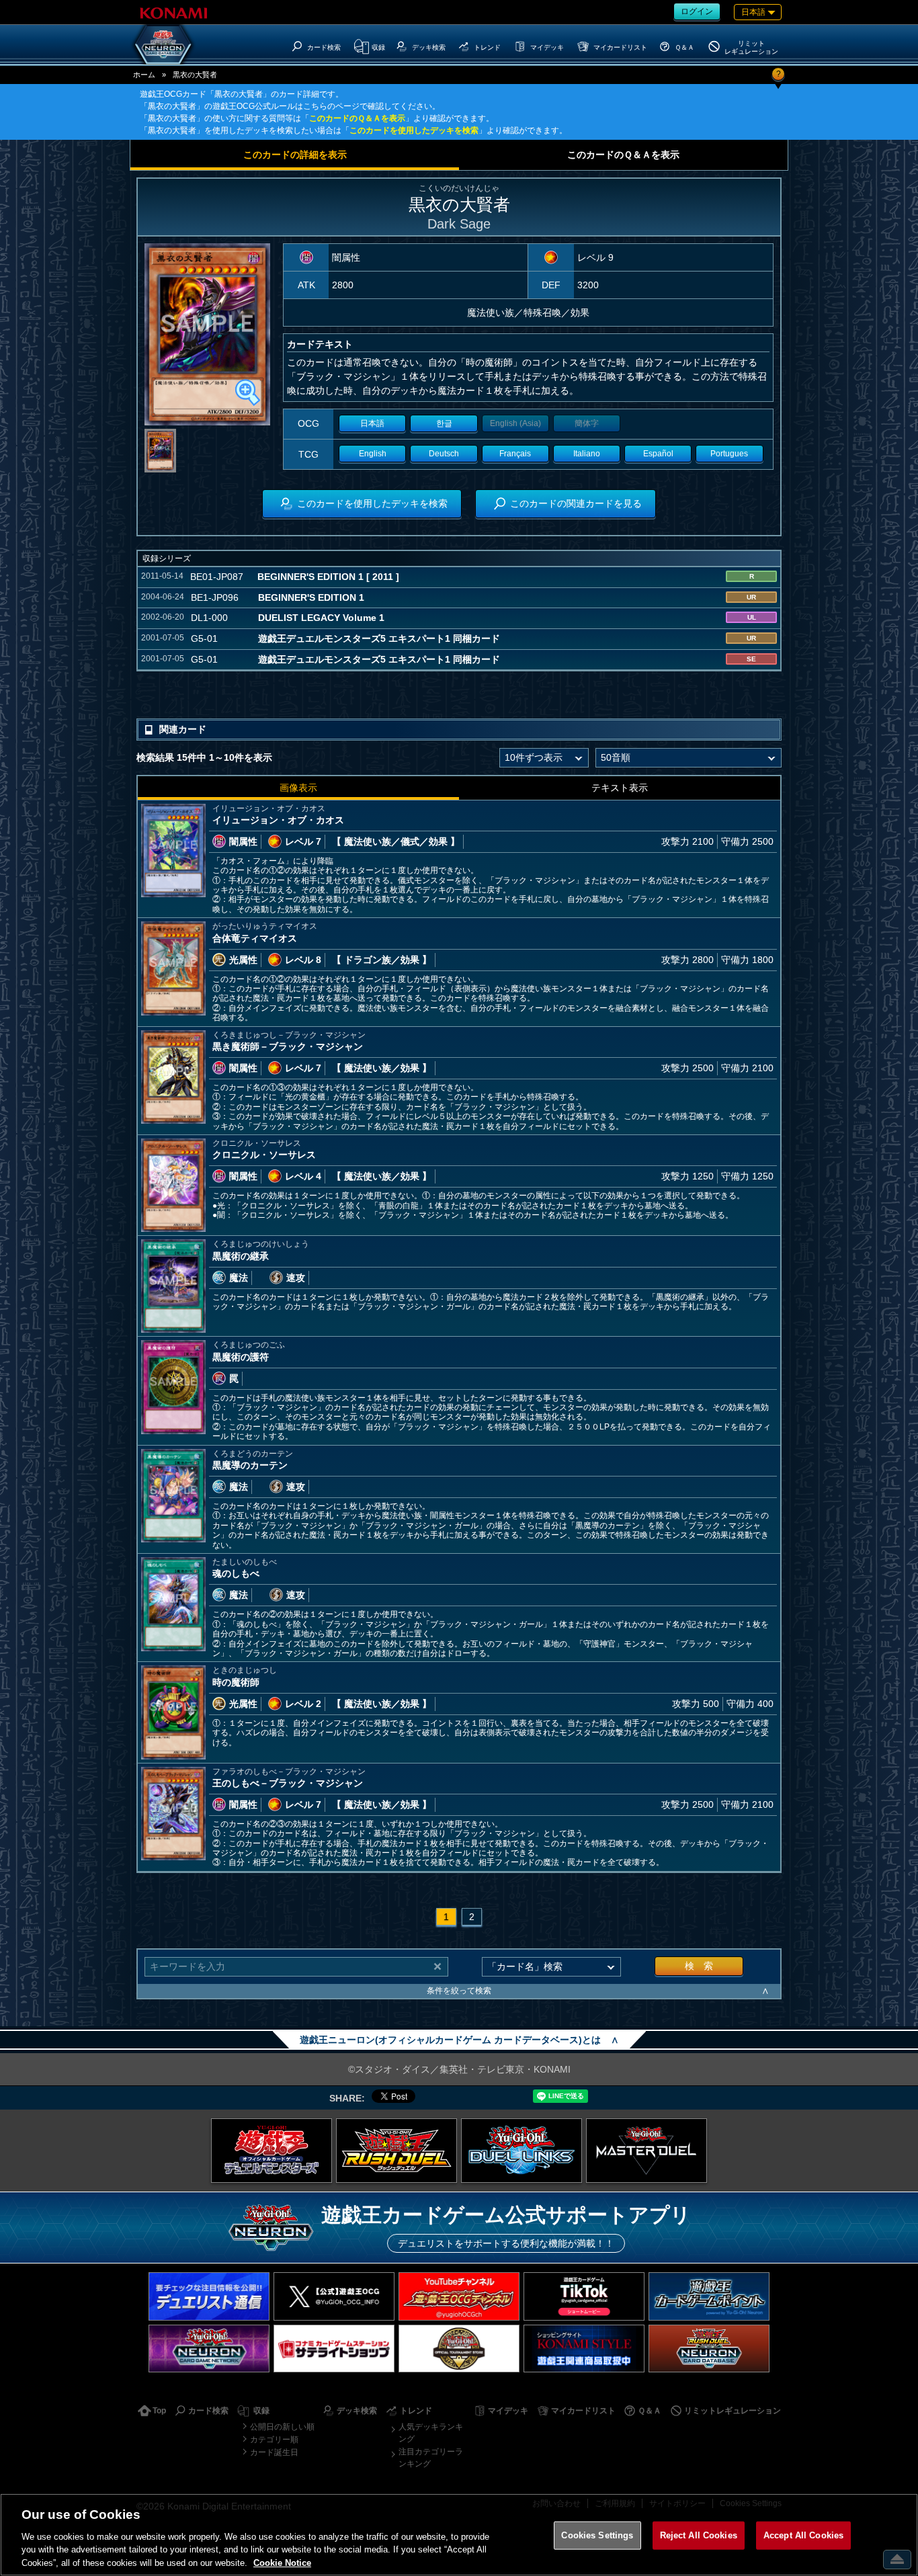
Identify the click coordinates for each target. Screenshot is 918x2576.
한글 (444, 423)
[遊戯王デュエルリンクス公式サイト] (521, 2151)
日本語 (372, 423)
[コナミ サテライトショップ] (334, 2349)
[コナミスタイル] (584, 2349)
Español (658, 454)
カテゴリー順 (274, 2440)
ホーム (144, 75)
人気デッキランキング (431, 2433)
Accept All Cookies (803, 2535)
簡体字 (587, 423)
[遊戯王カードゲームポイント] (709, 2296)
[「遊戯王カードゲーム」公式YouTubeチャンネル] (459, 2296)
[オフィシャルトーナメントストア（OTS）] (459, 2349)
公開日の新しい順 (282, 2427)
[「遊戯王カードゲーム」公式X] (334, 2296)
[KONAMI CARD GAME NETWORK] (209, 2349)
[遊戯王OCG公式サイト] (272, 2151)
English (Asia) (515, 423)
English (373, 454)
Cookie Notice (282, 2562)
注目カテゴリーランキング (431, 2458)
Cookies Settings (597, 2535)
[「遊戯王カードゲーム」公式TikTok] (584, 2296)
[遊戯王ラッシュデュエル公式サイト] (397, 2151)
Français (515, 454)
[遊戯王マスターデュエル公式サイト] (646, 2151)
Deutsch (444, 454)
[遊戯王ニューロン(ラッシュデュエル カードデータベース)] (709, 2349)
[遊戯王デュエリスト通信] (209, 2296)
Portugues (729, 454)
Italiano (587, 454)
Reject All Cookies (699, 2535)
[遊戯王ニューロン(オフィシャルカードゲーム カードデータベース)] (163, 44)
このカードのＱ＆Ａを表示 (357, 118)
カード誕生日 (274, 2452)
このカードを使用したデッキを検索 (414, 130)
